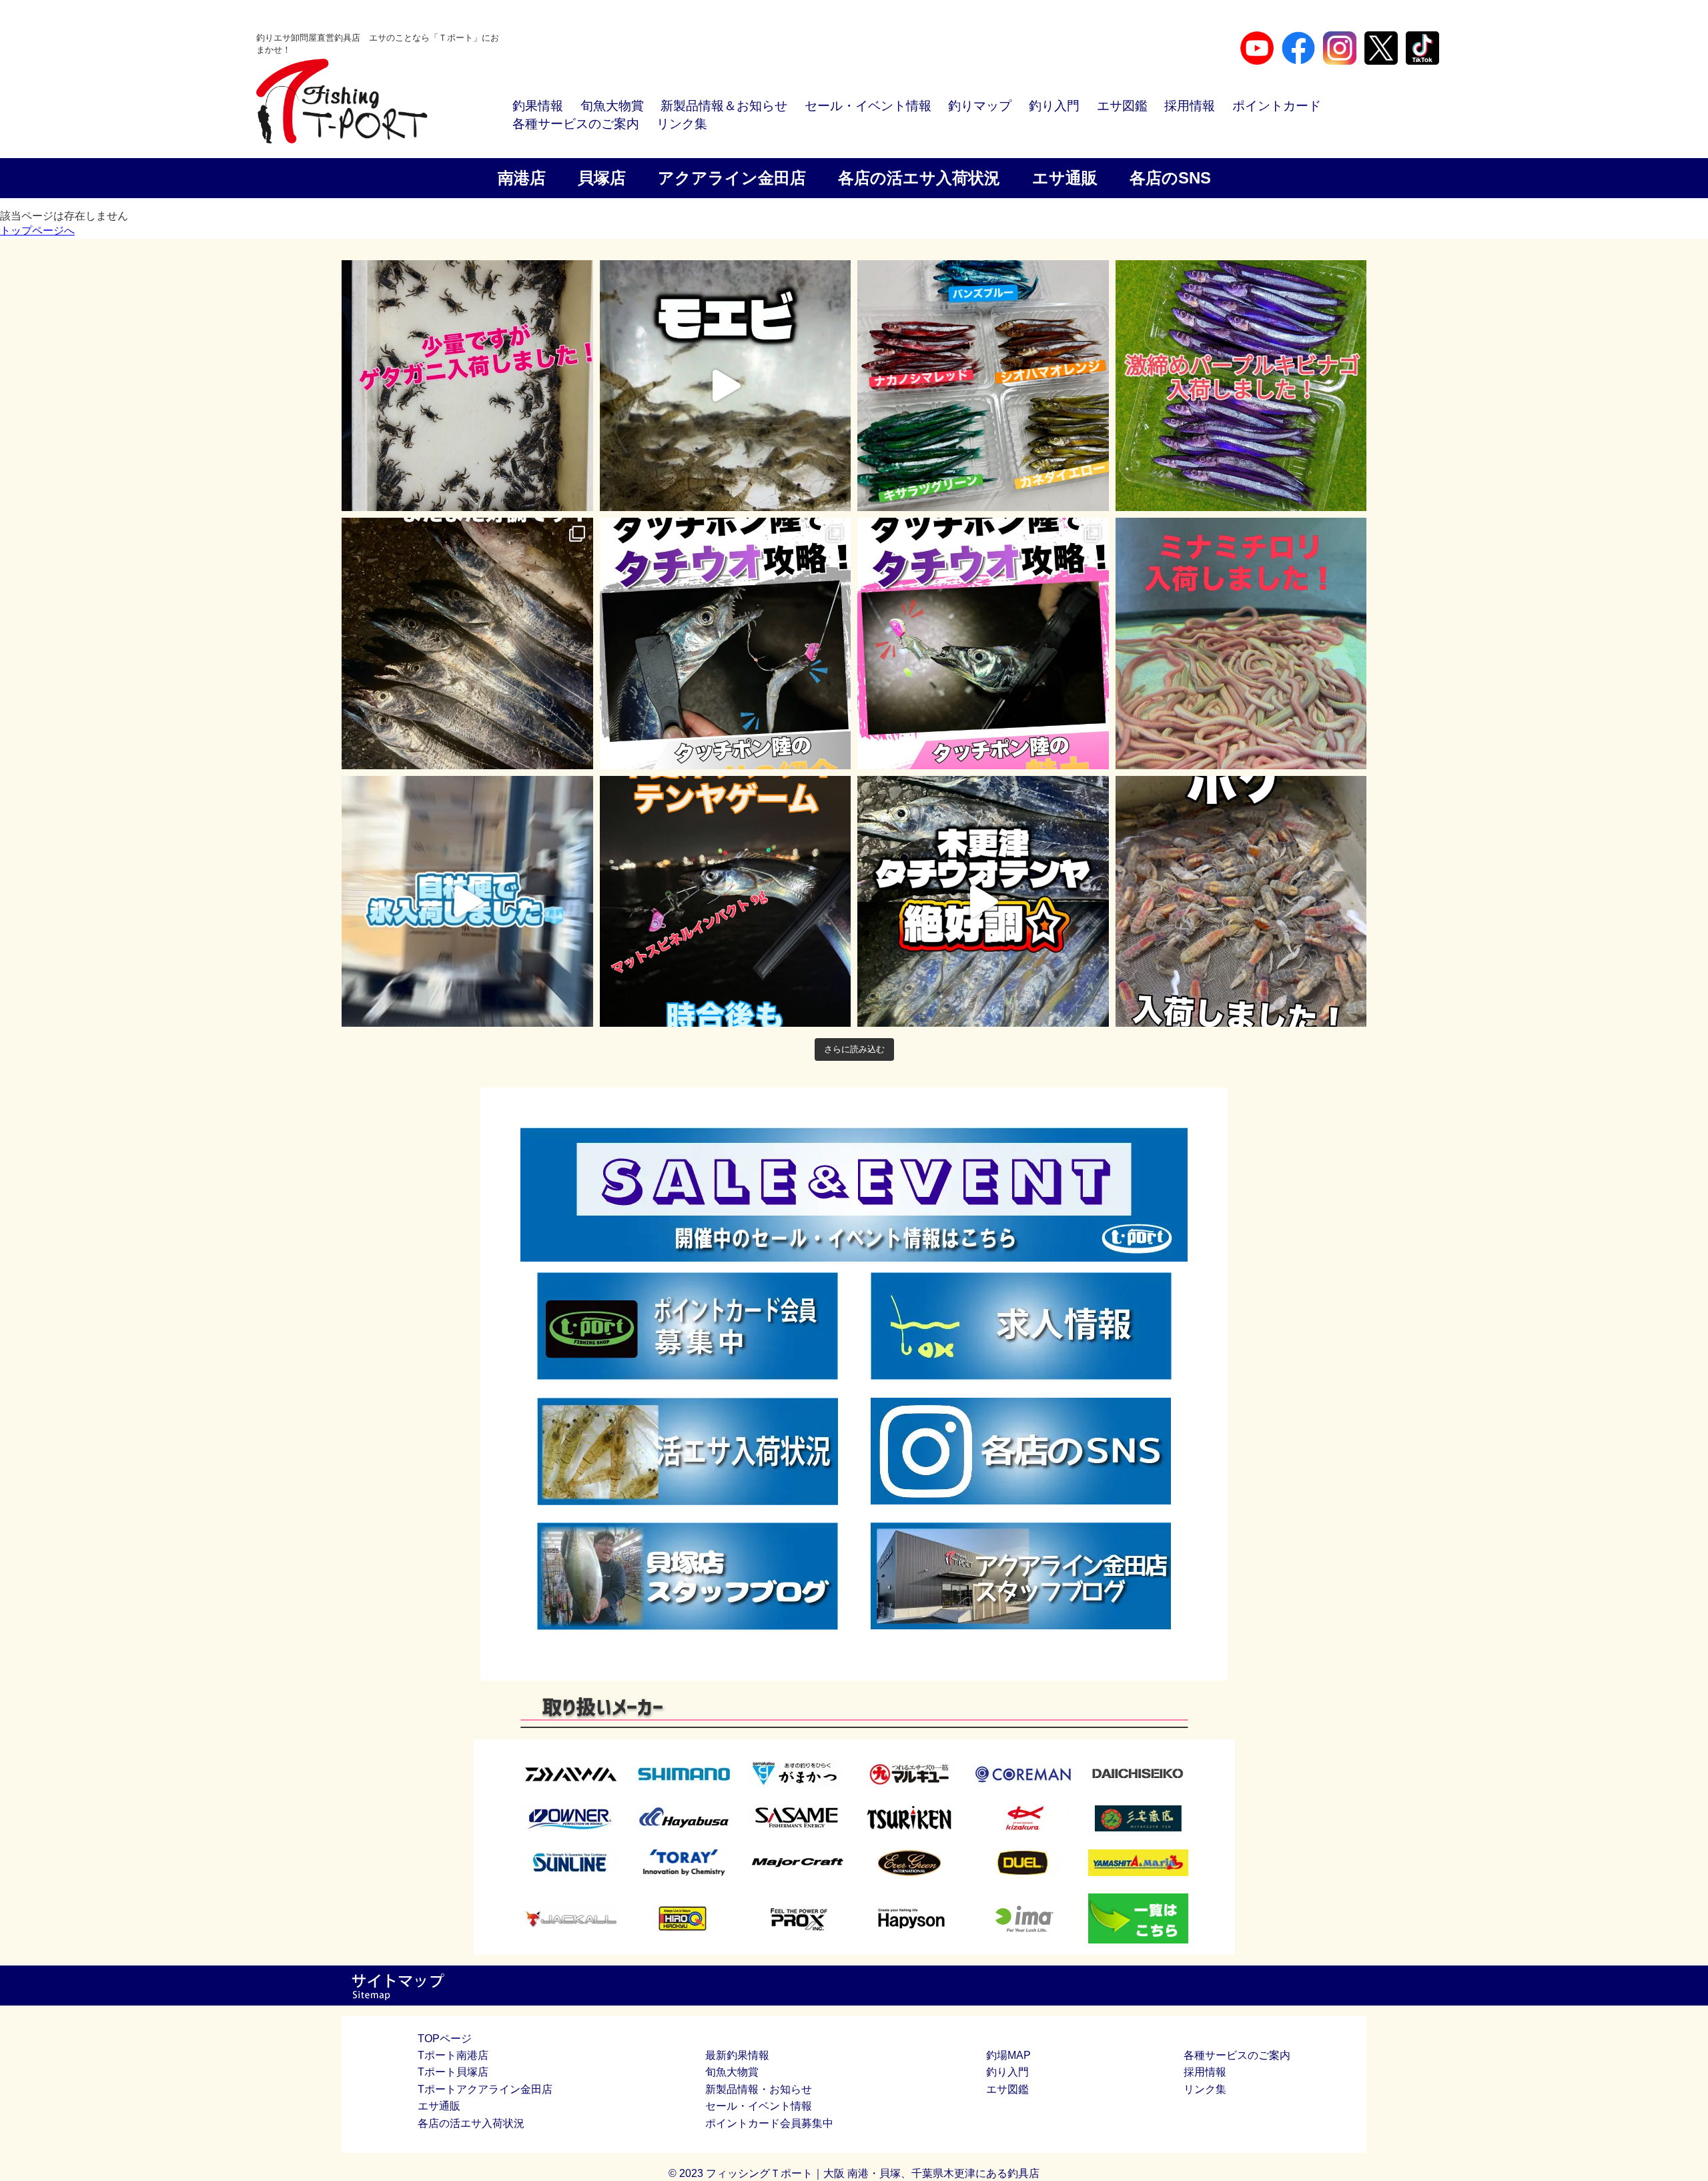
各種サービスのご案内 (576, 124)
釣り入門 (1054, 106)
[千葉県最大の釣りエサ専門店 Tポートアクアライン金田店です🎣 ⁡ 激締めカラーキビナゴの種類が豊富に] (983, 386)
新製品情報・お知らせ (759, 2089)
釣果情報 (538, 106)
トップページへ (37, 231)
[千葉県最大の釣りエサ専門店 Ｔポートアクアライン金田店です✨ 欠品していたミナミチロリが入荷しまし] (1241, 643)
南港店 (522, 178)
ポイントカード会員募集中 (769, 2123)
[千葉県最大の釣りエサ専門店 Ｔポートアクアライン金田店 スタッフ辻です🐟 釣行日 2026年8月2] (467, 643)
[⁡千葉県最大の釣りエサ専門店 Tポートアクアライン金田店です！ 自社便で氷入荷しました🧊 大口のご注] (467, 902)
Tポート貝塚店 (453, 2072)
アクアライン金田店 (732, 178)
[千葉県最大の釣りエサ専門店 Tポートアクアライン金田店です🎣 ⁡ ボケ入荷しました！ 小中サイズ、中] (1241, 902)
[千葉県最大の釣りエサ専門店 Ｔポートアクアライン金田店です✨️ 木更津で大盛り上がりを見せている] (1241, 386)
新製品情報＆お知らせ (724, 106)
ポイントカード (1277, 106)
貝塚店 (602, 178)
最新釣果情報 (737, 2055)
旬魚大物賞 (612, 106)
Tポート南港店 (453, 2055)
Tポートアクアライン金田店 (485, 2089)
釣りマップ (980, 106)
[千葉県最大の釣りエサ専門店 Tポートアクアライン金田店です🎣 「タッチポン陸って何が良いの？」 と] (983, 643)
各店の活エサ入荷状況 (919, 178)
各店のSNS (1170, 178)
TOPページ (445, 2039)
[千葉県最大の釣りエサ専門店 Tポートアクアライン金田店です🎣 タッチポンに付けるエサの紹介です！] (726, 643)
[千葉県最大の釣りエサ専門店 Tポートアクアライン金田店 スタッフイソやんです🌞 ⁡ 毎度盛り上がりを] (726, 902)
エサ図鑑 (1122, 106)
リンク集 (682, 124)
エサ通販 (1065, 178)
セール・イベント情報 (868, 106)
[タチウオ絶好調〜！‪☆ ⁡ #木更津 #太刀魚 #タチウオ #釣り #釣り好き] (983, 902)
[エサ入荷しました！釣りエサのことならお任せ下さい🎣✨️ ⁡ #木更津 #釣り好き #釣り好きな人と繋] (726, 386)
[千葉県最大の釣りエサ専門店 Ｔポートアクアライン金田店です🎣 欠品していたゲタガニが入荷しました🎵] (467, 386)
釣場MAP (1008, 2055)
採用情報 (1190, 106)
